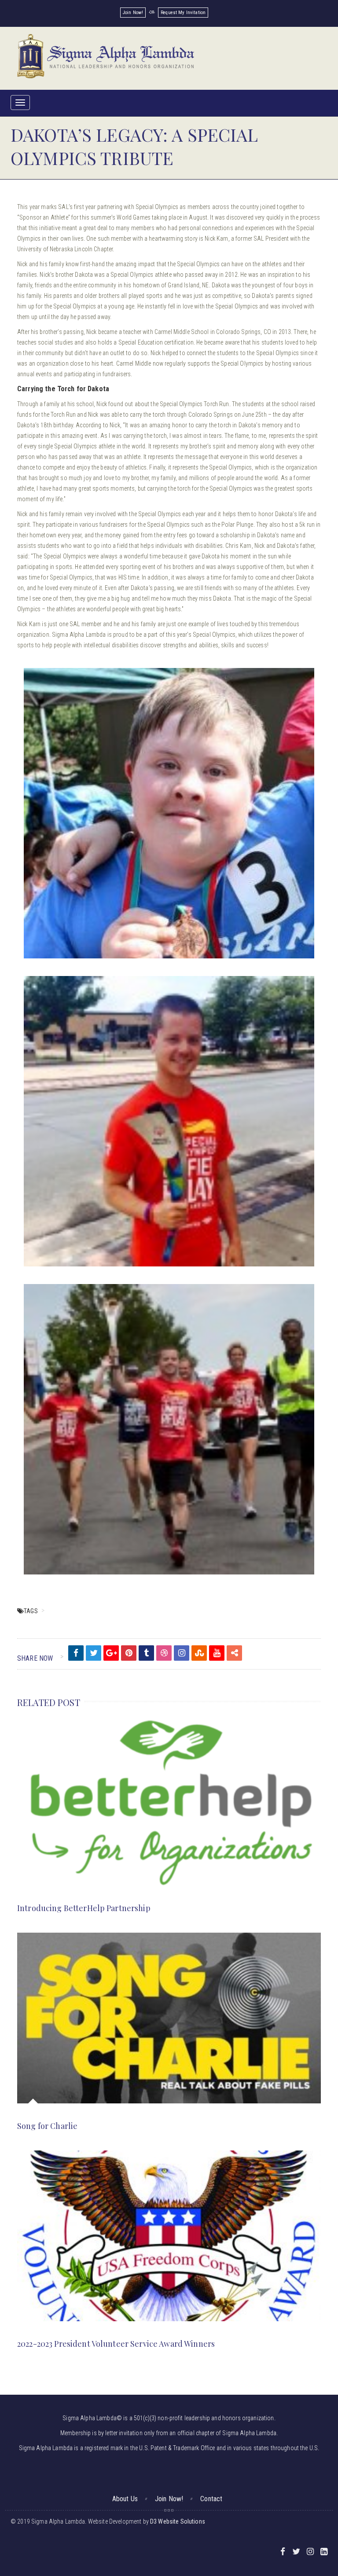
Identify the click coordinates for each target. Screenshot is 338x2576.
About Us (125, 2499)
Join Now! (133, 13)
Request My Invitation (183, 13)
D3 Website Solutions (178, 2521)
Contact (211, 2499)
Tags (31, 1611)
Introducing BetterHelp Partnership (84, 1908)
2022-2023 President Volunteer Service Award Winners (116, 2344)
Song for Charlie (47, 2126)
